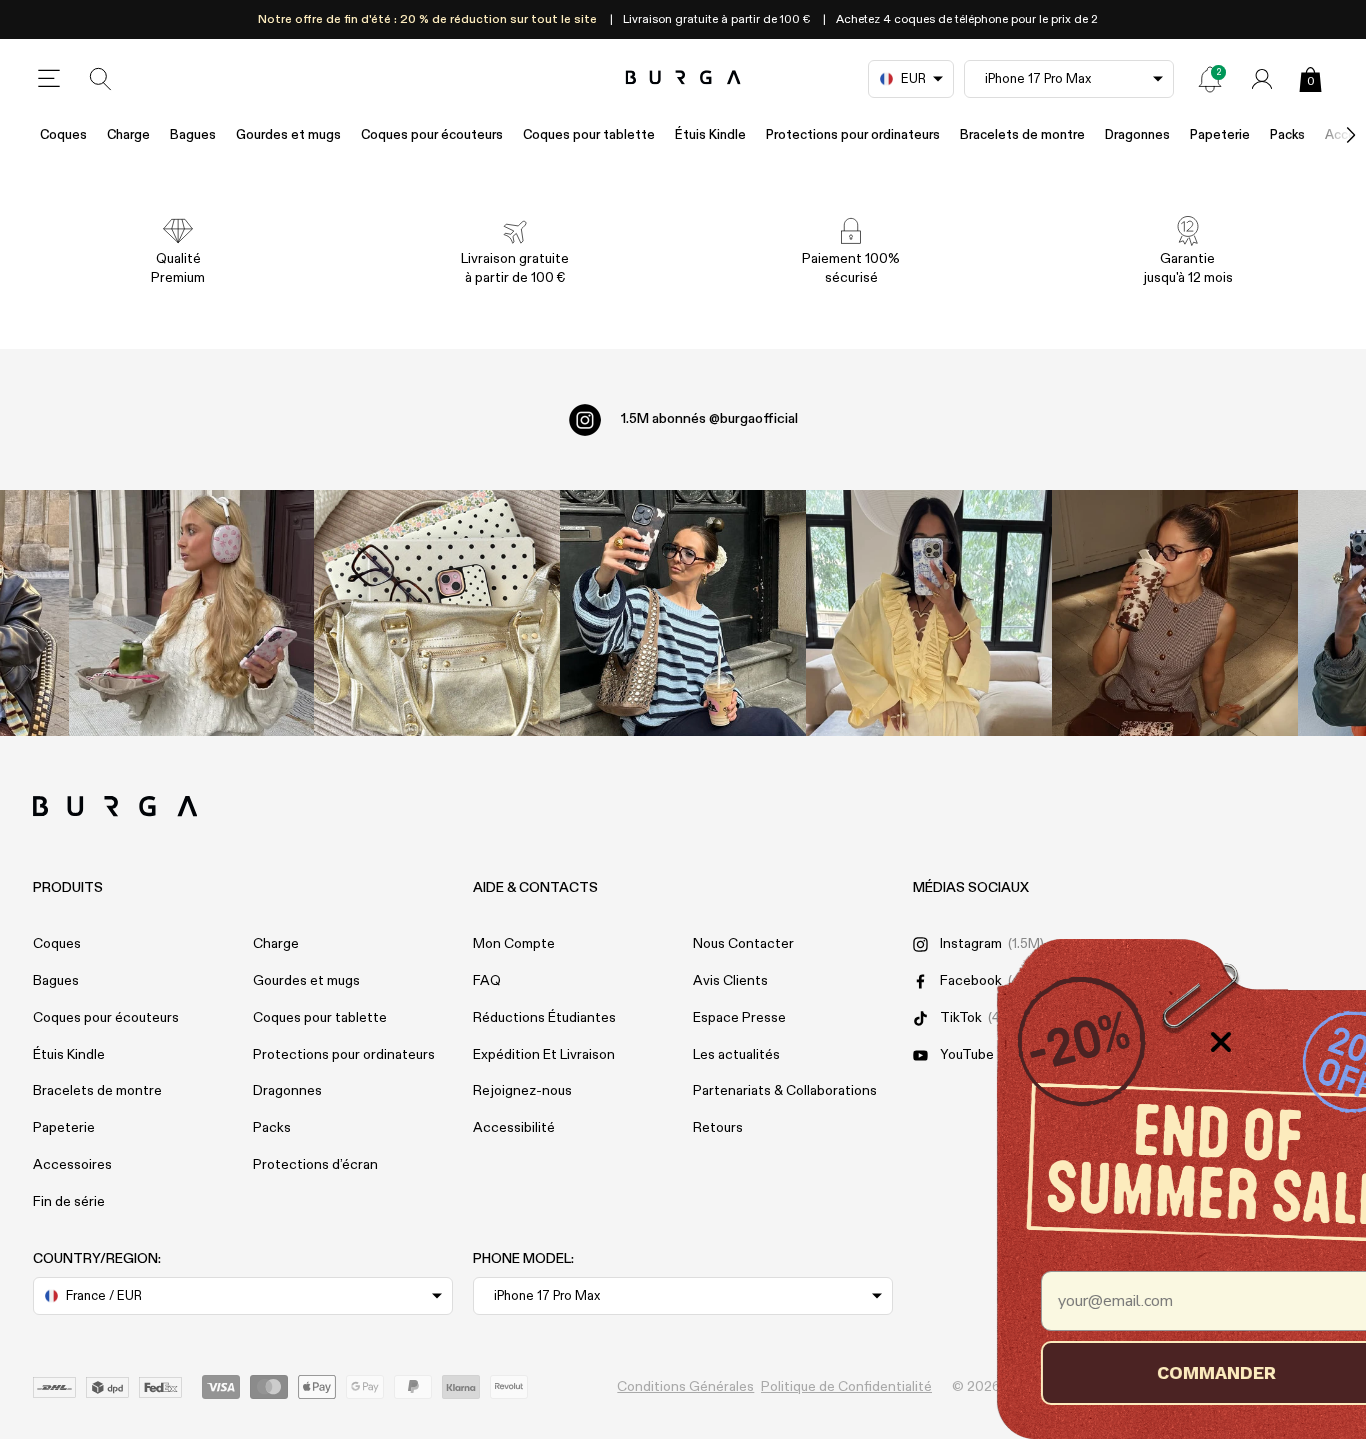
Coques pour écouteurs (432, 135)
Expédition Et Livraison (544, 1055)
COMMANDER (1141, 1372)
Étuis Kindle (710, 135)
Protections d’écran (315, 1165)
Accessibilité (514, 1128)
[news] (1210, 79)
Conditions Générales (685, 1387)
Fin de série (69, 1202)
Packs (272, 1128)
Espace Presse (739, 1018)
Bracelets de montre (1022, 135)
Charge (128, 135)
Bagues (193, 135)
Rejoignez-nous (522, 1091)
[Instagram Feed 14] (437, 613)
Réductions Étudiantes (544, 1018)
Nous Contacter (743, 944)
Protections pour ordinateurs (853, 135)
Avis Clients (730, 981)
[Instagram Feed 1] (683, 613)
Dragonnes (1137, 135)
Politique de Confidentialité (846, 1387)
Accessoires (72, 1165)
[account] (1262, 79)
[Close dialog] (1146, 1042)
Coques (63, 135)
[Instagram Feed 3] (1175, 613)
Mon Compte (514, 944)
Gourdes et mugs (288, 135)
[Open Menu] (49, 79)
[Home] (683, 78)
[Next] (1330, 135)
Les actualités (736, 1055)
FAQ (487, 981)
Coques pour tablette (589, 135)
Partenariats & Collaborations (785, 1091)
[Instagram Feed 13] (192, 613)
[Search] (101, 79)
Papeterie (1220, 135)
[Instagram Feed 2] (929, 613)
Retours (718, 1128)
